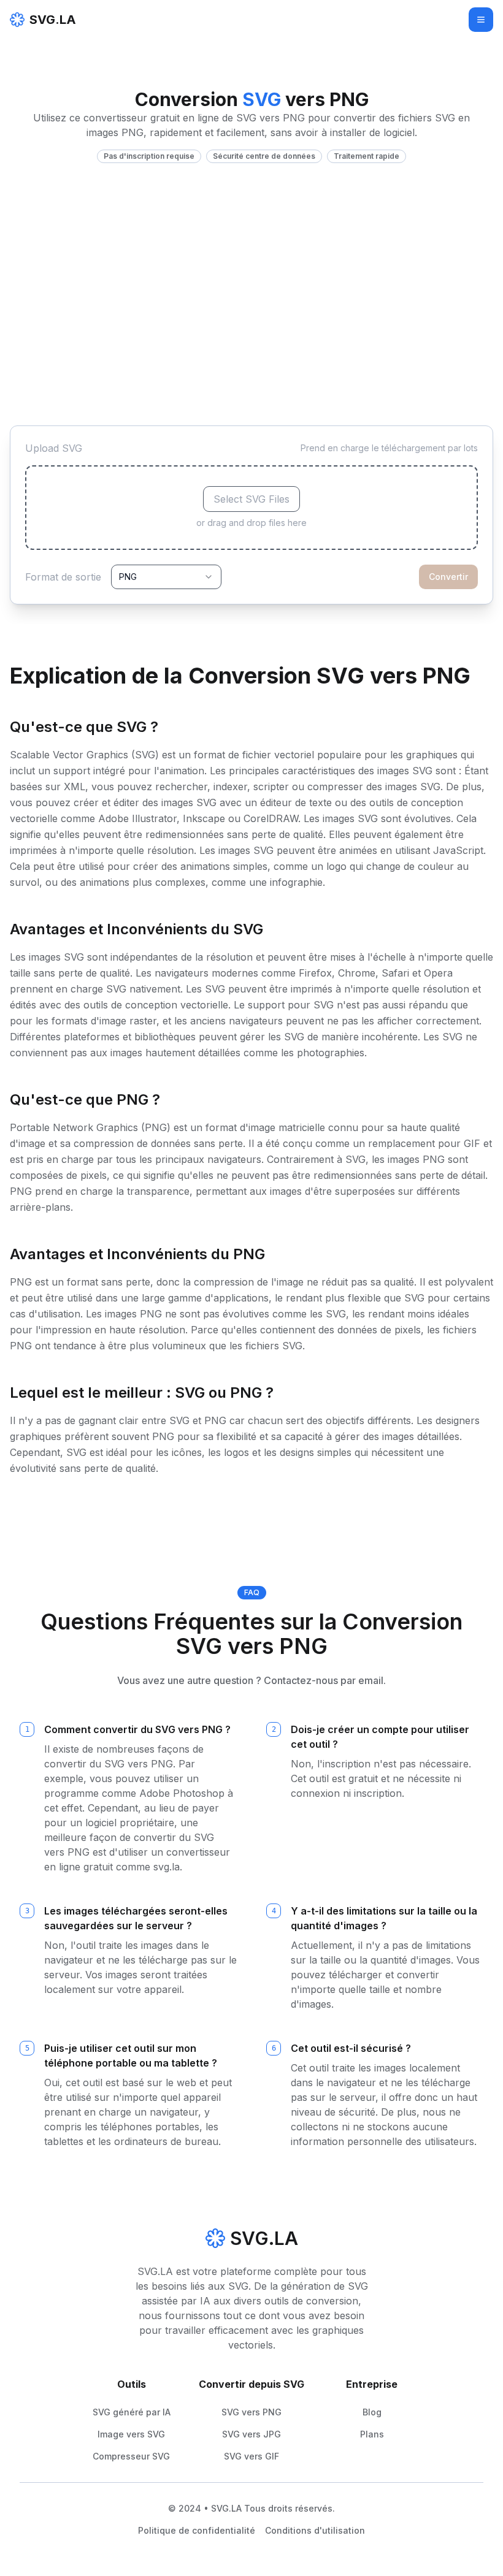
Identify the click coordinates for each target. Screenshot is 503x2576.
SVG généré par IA (132, 2412)
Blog (372, 2412)
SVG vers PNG (251, 2412)
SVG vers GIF (251, 2456)
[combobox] (166, 577)
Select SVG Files (251, 499)
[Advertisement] (251, 255)
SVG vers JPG (251, 2434)
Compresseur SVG (131, 2456)
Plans (372, 2434)
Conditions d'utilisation (315, 2530)
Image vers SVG (131, 2434)
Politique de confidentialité (197, 2530)
